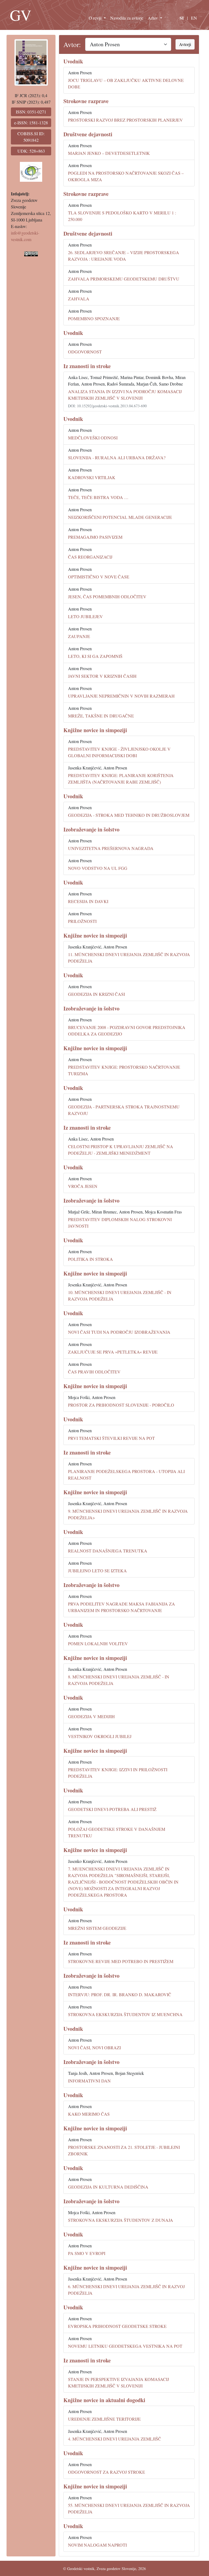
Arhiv (153, 18)
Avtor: (72, 44)
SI (182, 18)
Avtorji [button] (185, 44)
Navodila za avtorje (127, 18)
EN (194, 18)
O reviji (96, 18)
